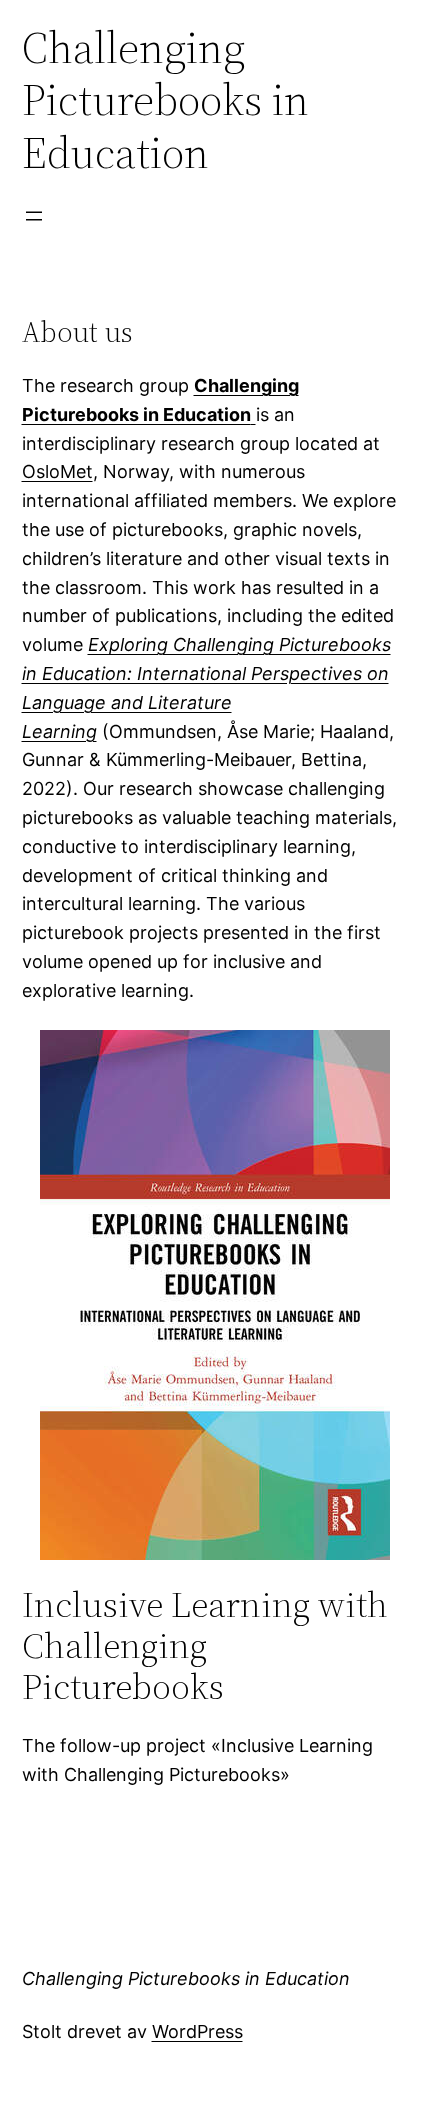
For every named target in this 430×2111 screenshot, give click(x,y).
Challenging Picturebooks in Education (186, 1978)
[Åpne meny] (34, 216)
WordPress (197, 2031)
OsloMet (57, 471)
